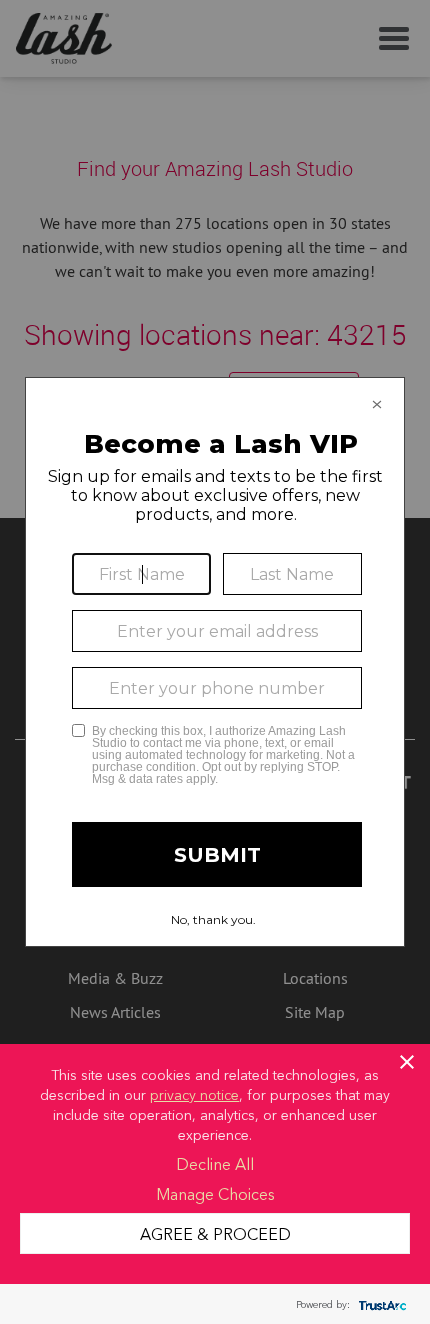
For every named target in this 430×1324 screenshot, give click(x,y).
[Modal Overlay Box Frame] (215, 662)
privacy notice (194, 1094)
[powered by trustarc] (380, 1304)
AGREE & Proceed (215, 1233)
